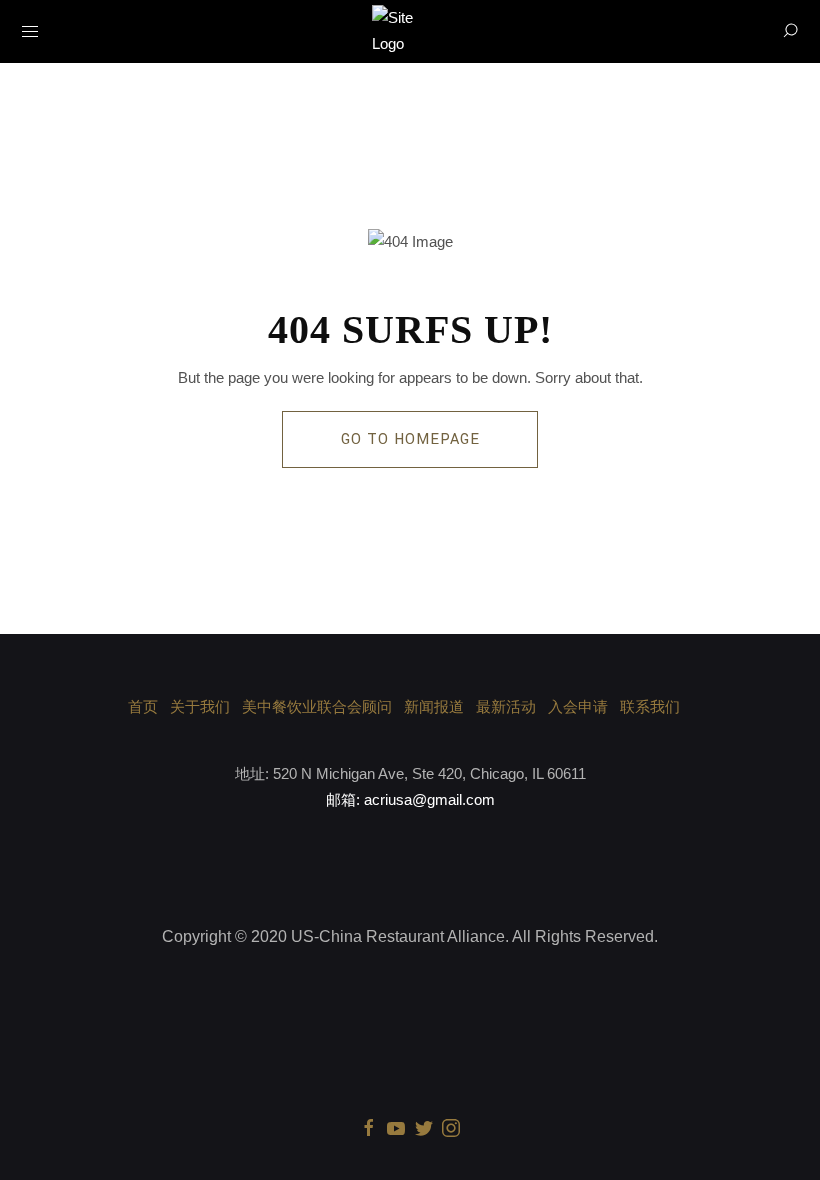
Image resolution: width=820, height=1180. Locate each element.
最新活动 (506, 706)
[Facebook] (369, 1127)
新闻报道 (434, 706)
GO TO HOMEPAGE (410, 439)
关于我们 (200, 706)
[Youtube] (396, 1127)
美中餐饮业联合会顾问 (317, 706)
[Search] (790, 31)
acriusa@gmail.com (429, 799)
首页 (143, 706)
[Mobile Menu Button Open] (30, 32)
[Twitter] (424, 1127)
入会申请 (578, 706)
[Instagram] (451, 1127)
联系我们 (650, 706)
